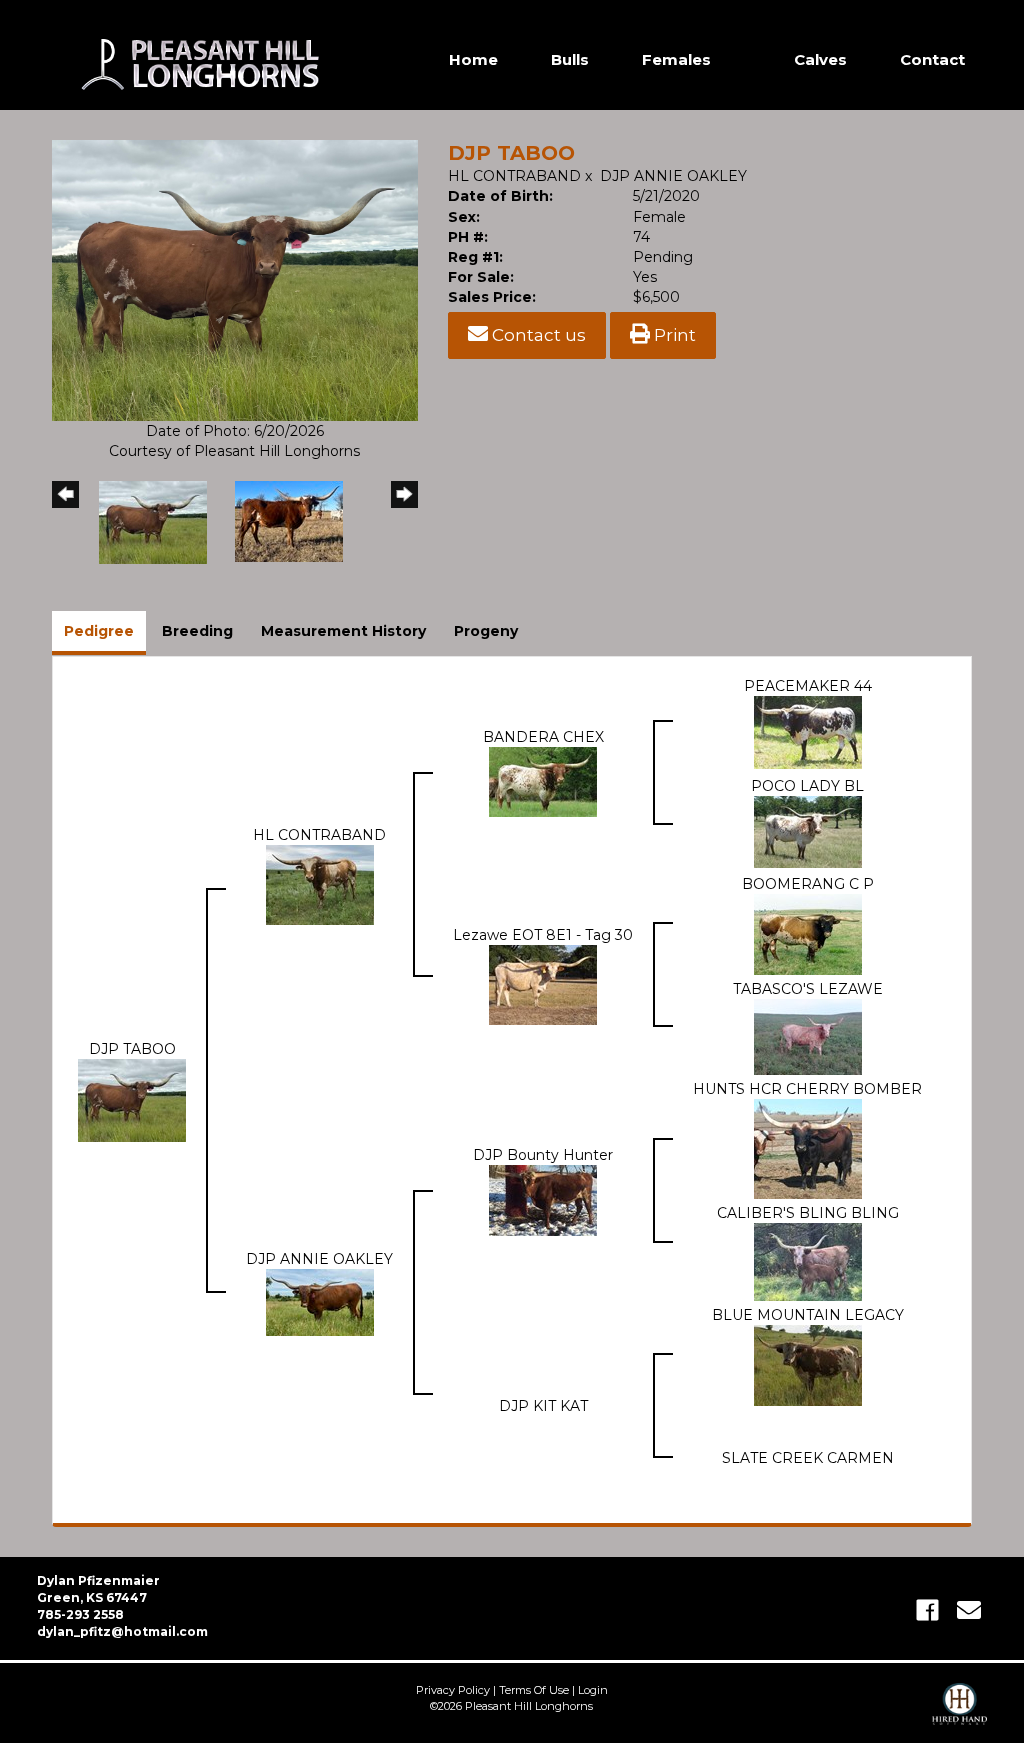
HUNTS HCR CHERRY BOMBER (807, 1089)
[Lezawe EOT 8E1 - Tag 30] (543, 983)
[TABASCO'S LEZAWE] (808, 1036)
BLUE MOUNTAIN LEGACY (808, 1315)
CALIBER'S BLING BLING (808, 1213)
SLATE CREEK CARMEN (808, 1458)
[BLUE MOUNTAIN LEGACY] (808, 1364)
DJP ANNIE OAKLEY (673, 176)
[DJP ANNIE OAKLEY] (320, 1301)
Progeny (486, 631)
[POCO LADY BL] (808, 831)
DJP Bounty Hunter (543, 1155)
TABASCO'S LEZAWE (808, 989)
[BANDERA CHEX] (543, 781)
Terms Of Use (534, 1690)
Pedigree (99, 631)
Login (593, 1690)
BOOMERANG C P (808, 884)
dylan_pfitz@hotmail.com (122, 1631)
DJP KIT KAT (543, 1406)
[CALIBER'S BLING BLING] (808, 1261)
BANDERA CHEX (543, 737)
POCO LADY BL (807, 786)
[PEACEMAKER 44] (808, 731)
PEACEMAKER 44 (808, 686)
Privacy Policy (453, 1690)
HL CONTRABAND (516, 176)
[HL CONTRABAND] (320, 883)
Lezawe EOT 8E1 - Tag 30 (543, 935)
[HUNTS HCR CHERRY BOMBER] (808, 1148)
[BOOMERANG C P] (808, 933)
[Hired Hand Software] (959, 1713)
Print (673, 335)
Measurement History (343, 631)
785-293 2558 (80, 1614)
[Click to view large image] (235, 279)
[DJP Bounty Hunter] (543, 1199)
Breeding (197, 631)
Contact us (537, 335)
